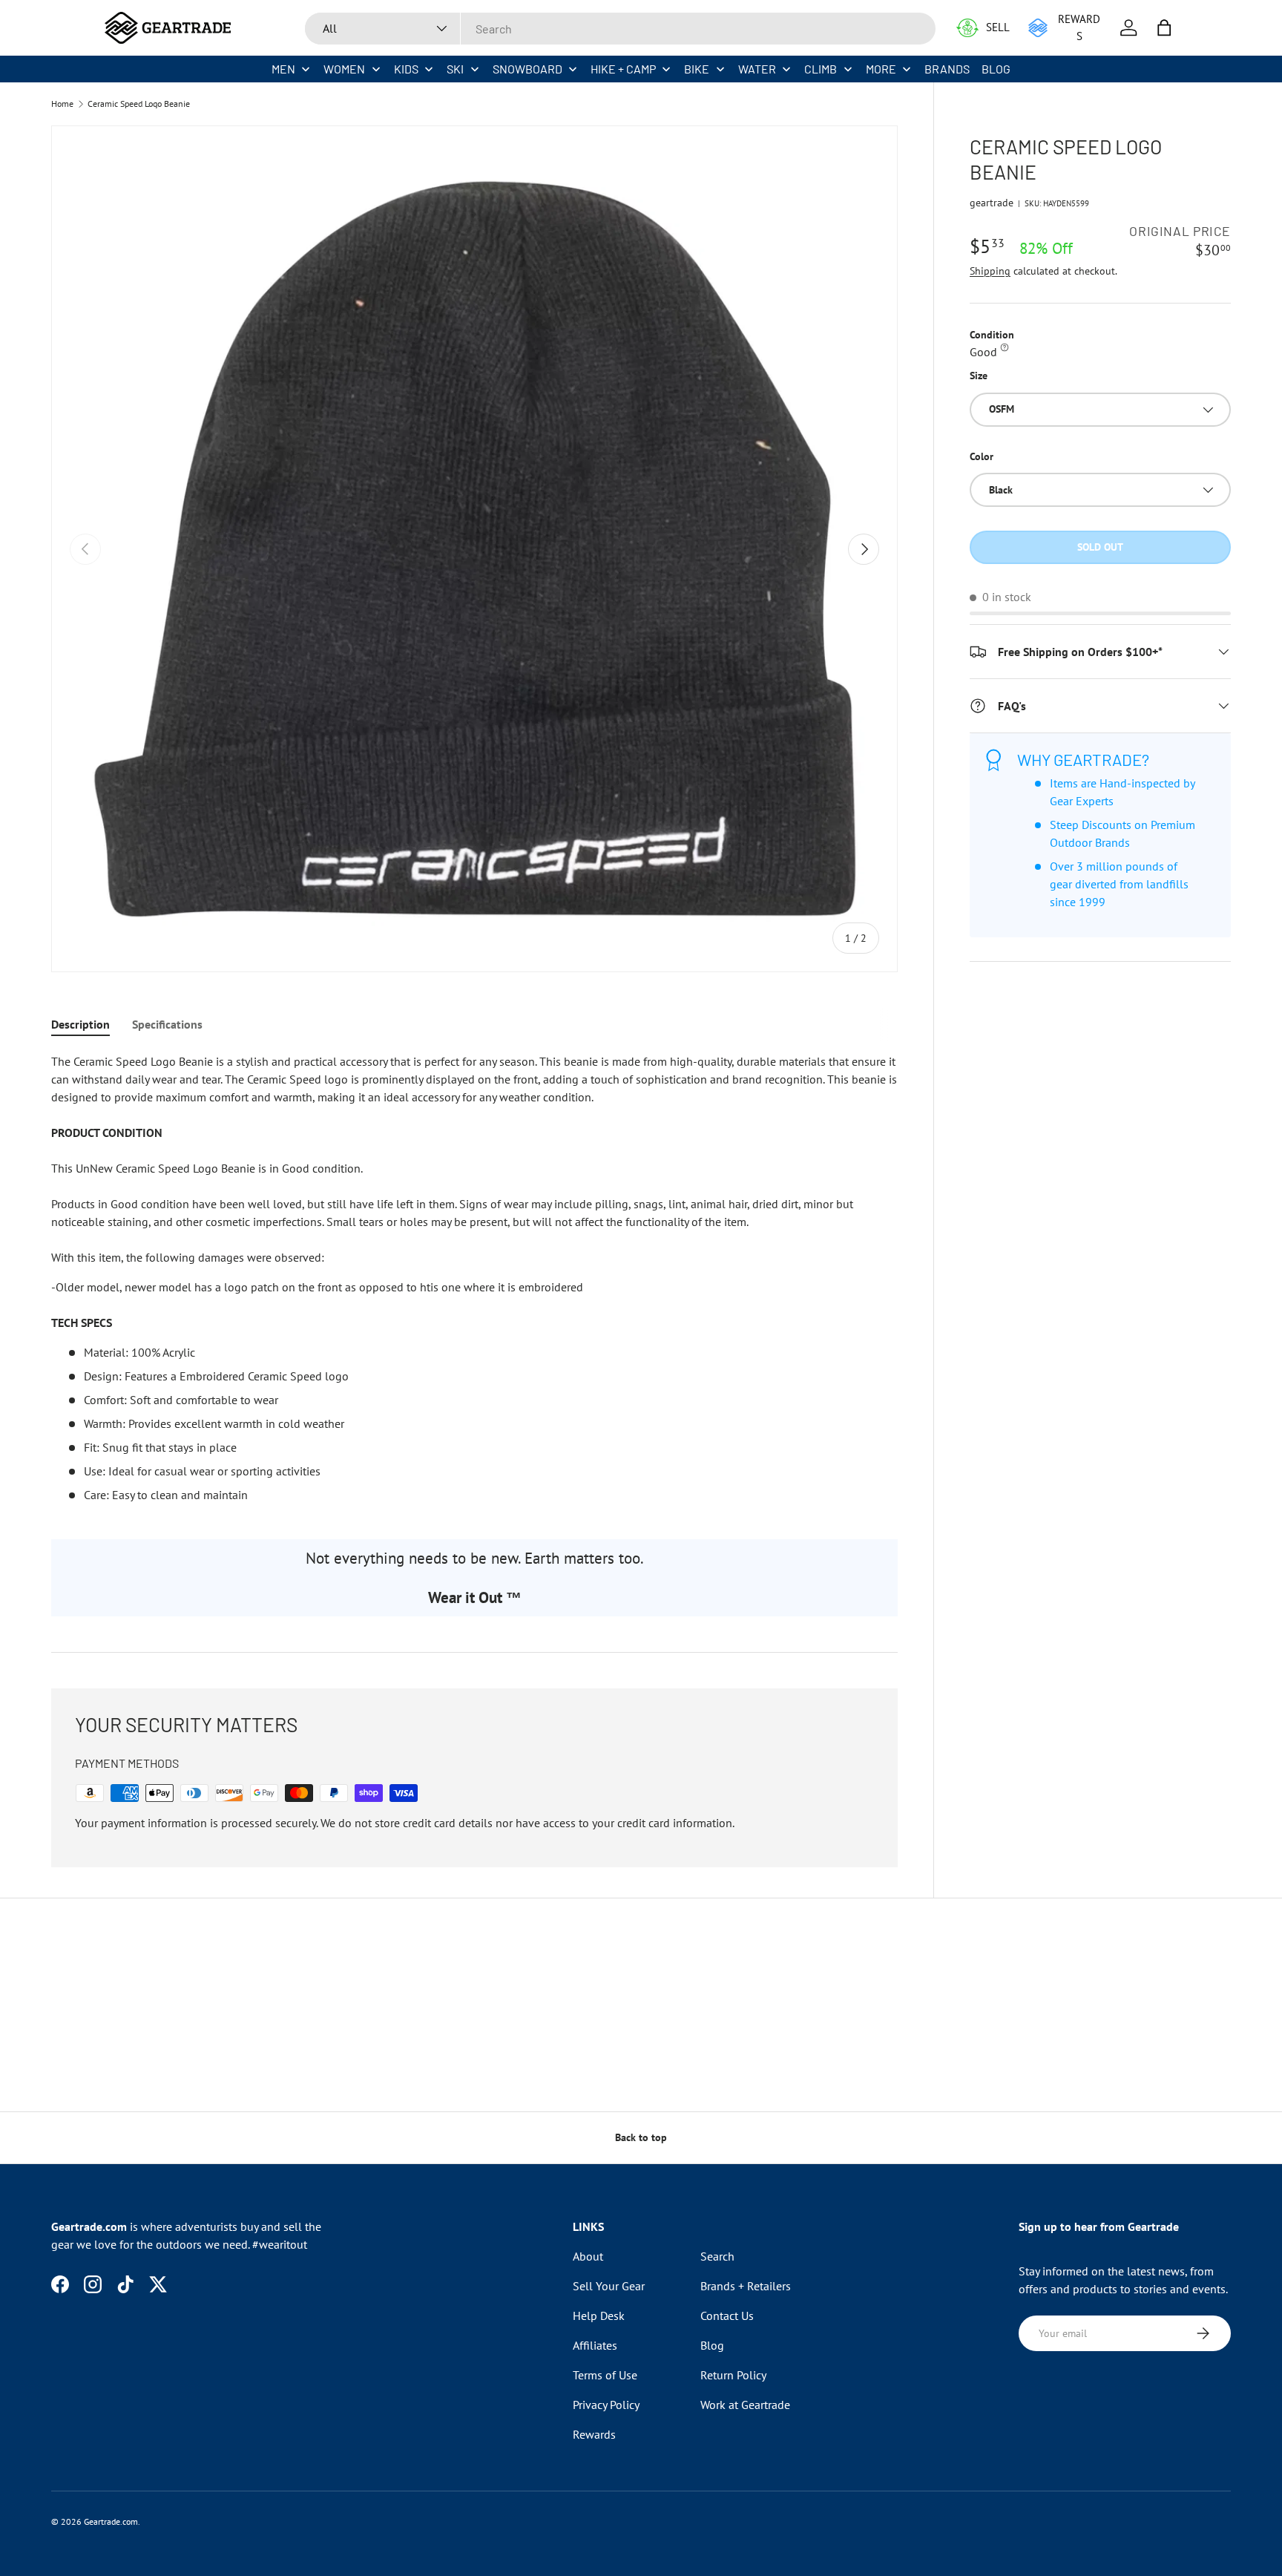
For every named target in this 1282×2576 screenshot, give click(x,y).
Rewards (594, 2434)
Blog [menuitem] (996, 69)
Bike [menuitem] (697, 69)
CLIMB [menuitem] (821, 69)
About (588, 2256)
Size (979, 376)
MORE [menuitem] (881, 69)
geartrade (992, 203)
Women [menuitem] (344, 69)
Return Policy (733, 2375)
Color (982, 456)
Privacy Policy (606, 2405)
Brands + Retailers (746, 2286)
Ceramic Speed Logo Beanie (139, 104)
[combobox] (620, 29)
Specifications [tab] (167, 1024)
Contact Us (727, 2316)
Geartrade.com (111, 2521)
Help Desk (599, 2316)
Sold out (1100, 547)
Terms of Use (605, 2375)
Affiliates (595, 2345)
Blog (712, 2345)
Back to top (641, 2137)
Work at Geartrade (745, 2405)
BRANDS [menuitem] (947, 69)
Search (717, 2256)
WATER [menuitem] (757, 69)
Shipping (990, 271)
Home (62, 104)
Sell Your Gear (609, 2286)
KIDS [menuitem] (406, 69)
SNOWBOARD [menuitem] (527, 69)
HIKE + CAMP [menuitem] (623, 69)
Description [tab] (80, 1024)
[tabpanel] (474, 1278)
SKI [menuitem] (455, 69)
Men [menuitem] (283, 69)
